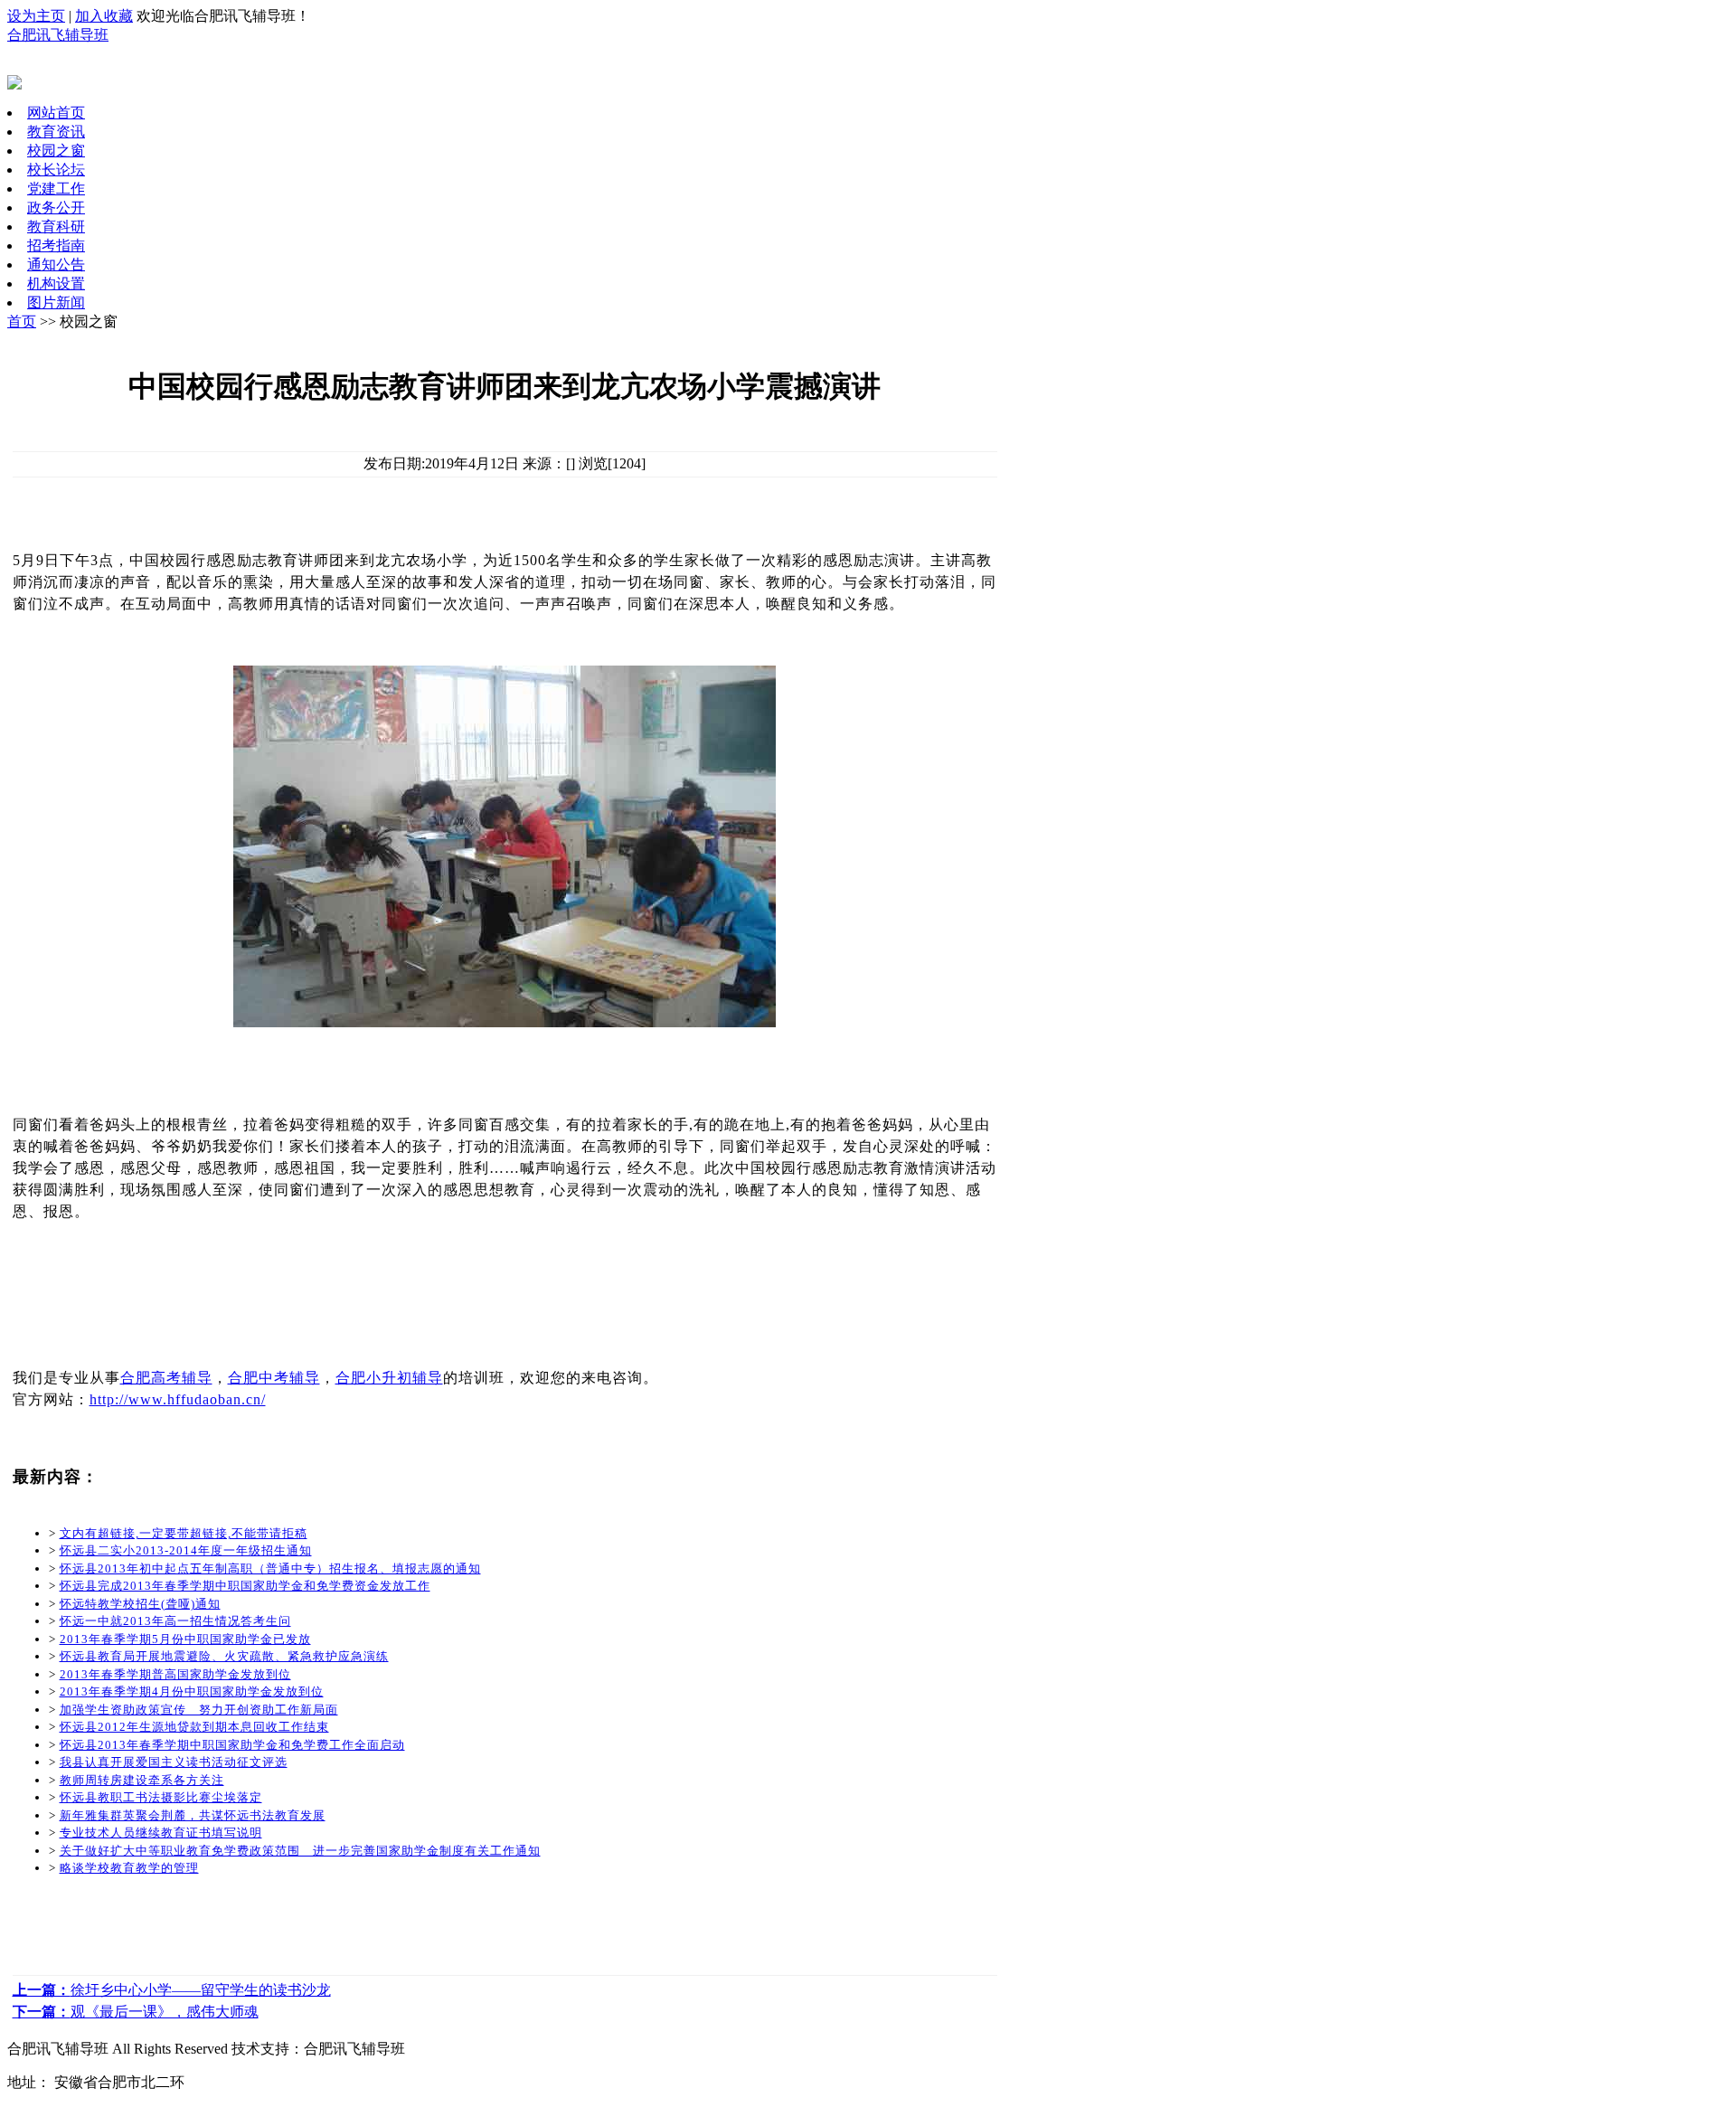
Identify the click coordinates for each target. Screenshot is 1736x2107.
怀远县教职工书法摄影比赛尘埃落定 (161, 1797)
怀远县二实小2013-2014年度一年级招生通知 (186, 1550)
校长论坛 (56, 170)
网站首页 (56, 113)
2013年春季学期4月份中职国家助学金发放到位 (192, 1691)
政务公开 (56, 208)
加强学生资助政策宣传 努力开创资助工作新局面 (199, 1710)
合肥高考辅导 (166, 1378)
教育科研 (56, 227)
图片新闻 (56, 302)
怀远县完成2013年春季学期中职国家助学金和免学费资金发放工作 (245, 1586)
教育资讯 (56, 132)
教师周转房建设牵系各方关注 (142, 1780)
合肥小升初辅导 (389, 1378)
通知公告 (56, 265)
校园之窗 (56, 151)
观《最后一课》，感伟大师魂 (136, 2012)
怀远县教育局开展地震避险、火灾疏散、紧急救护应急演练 (224, 1656)
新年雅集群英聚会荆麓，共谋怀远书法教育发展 (193, 1815)
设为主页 (36, 16)
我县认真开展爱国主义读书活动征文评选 (174, 1762)
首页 (22, 321)
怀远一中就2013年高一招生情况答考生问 (175, 1621)
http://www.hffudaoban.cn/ (178, 1399)
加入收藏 (104, 16)
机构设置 (56, 283)
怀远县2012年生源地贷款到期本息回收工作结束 (194, 1727)
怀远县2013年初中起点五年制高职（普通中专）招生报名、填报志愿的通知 (270, 1568)
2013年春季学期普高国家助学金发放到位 (175, 1674)
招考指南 (56, 246)
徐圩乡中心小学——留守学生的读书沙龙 (172, 1990)
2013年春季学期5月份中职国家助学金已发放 (185, 1639)
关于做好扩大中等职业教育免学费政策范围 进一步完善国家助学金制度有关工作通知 (300, 1851)
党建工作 (56, 189)
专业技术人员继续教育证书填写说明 (161, 1833)
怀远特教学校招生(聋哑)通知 (140, 1604)
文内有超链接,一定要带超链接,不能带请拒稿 (184, 1533)
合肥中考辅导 (274, 1378)
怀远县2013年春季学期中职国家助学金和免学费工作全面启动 (232, 1745)
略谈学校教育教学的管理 (129, 1868)
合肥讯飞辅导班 (58, 35)
